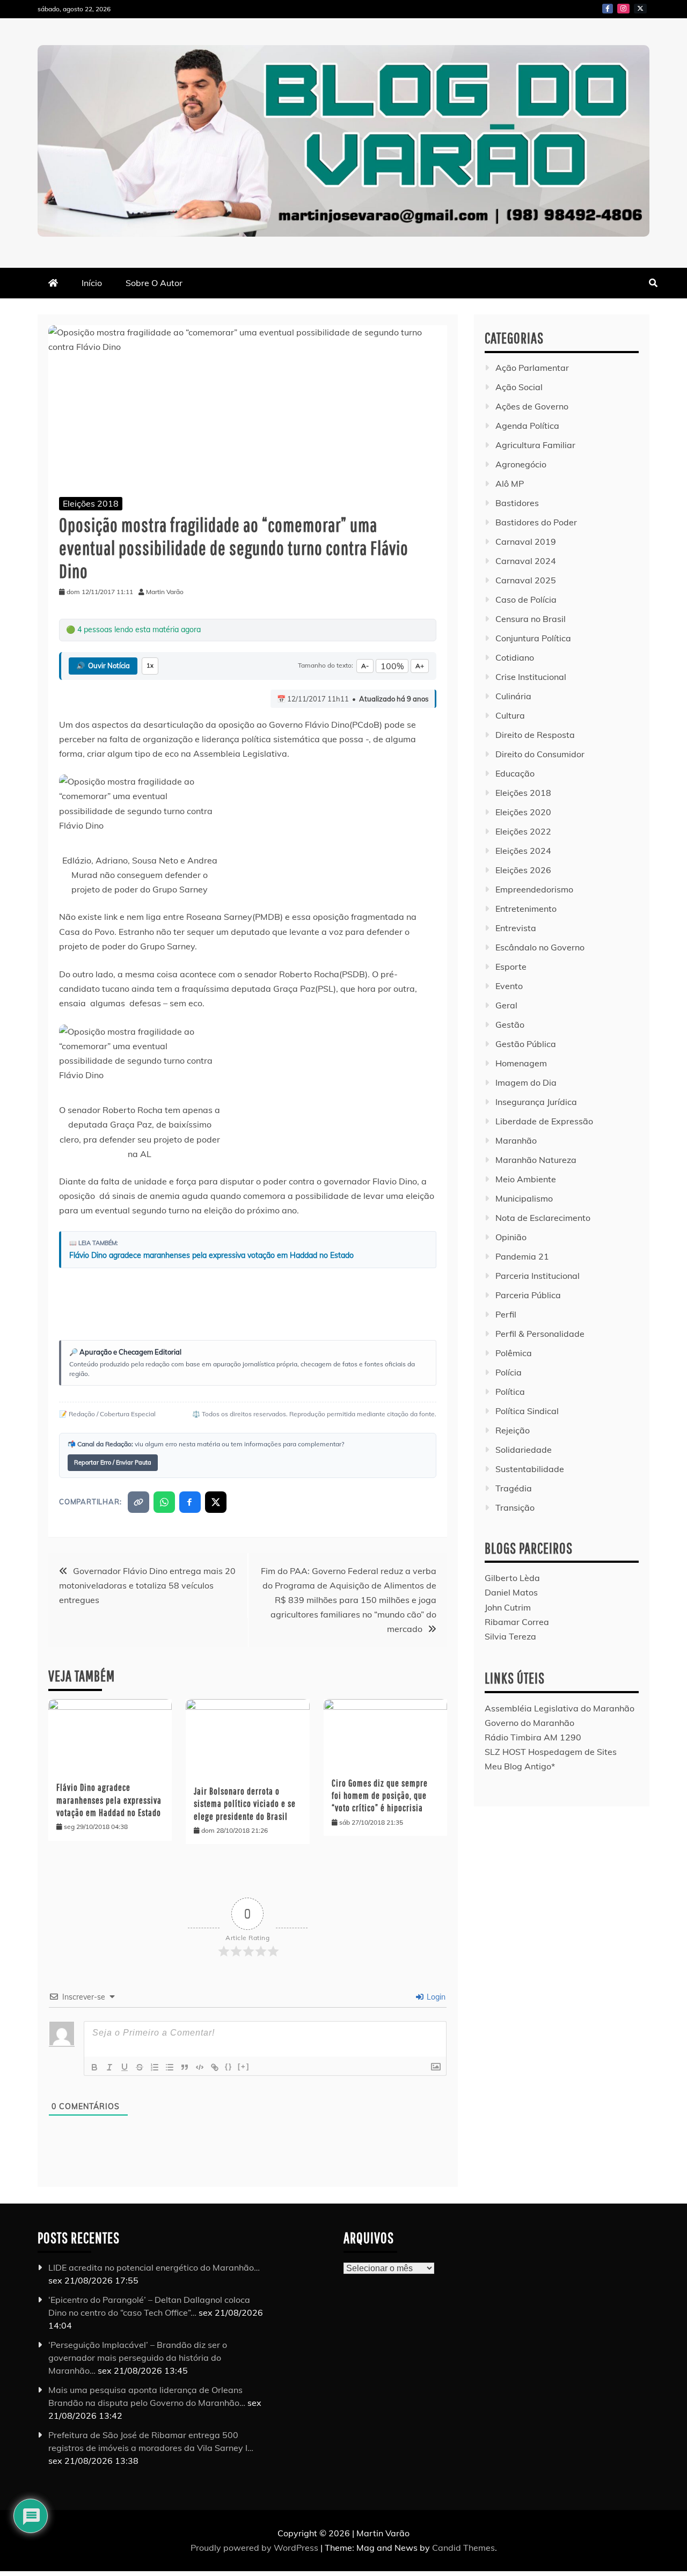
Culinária (513, 696)
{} (229, 2066)
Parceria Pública (528, 1295)
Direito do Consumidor (540, 754)
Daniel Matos (511, 1592)
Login (435, 1997)
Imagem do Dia (526, 1082)
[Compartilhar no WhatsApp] (164, 1502)
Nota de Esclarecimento (543, 1218)
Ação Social (519, 387)
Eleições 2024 (523, 851)
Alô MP (510, 484)
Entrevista (516, 928)
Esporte (511, 967)
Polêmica (514, 1353)
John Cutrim (508, 1607)
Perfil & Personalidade (540, 1334)
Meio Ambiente (526, 1179)
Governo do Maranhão (529, 1723)
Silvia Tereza (510, 1636)
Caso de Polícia (526, 599)
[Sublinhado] (125, 2067)
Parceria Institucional (538, 1276)
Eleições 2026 (523, 870)
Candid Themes (463, 2548)
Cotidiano (515, 657)
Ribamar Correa (517, 1622)
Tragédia (514, 1488)
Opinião (511, 1237)
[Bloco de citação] (185, 2067)
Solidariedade (524, 1450)
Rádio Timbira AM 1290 (533, 1737)
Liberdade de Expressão (544, 1121)
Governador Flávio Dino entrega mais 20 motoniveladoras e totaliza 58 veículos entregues (147, 1585)
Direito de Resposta (535, 735)
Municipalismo (524, 1198)
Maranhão (516, 1140)
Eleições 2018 (91, 503)
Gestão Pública (526, 1044)
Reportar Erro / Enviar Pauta (113, 1462)
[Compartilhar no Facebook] (190, 1502)
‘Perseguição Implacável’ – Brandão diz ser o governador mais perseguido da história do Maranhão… (138, 2358)
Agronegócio (521, 464)
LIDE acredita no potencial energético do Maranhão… (154, 2267)
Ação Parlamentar (532, 368)
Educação (515, 773)
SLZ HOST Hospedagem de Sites (551, 1752)
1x (150, 665)
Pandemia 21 (522, 1256)
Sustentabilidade (530, 1469)
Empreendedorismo (534, 889)
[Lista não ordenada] (170, 2067)
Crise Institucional (531, 677)
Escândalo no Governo (540, 947)
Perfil (506, 1314)
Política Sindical (527, 1411)
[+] (244, 2066)
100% (392, 666)
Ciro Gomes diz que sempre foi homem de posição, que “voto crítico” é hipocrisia (380, 1796)
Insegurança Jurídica (536, 1102)
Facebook (608, 9)
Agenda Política (527, 426)
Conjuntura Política (533, 638)
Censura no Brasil (531, 619)
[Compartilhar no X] (216, 1502)
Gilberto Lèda (512, 1578)
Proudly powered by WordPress (255, 2548)
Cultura (510, 715)
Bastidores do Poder (536, 522)
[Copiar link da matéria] (138, 1502)
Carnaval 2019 (526, 541)
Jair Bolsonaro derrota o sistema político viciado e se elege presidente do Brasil (245, 1804)
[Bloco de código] (200, 2067)
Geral (506, 1005)
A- (365, 666)
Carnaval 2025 (526, 580)
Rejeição (513, 1430)
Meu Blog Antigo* (520, 1766)
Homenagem (521, 1063)
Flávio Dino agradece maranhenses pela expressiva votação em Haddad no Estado (211, 1255)
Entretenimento (526, 909)
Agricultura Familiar (535, 445)
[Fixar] (140, 2067)
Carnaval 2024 (526, 561)
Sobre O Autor (154, 283)
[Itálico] (109, 2067)
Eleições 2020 (523, 812)
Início (92, 283)
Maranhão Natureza (536, 1160)
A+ (420, 666)
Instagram (623, 9)
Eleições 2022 (523, 831)
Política (510, 1392)
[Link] (215, 2067)
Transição (515, 1507)
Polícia (509, 1372)
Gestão (510, 1024)
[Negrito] (94, 2067)
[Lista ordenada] (155, 2067)
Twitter (640, 9)
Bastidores (517, 503)
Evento (509, 986)
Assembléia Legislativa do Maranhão (560, 1708)
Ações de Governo (532, 406)
